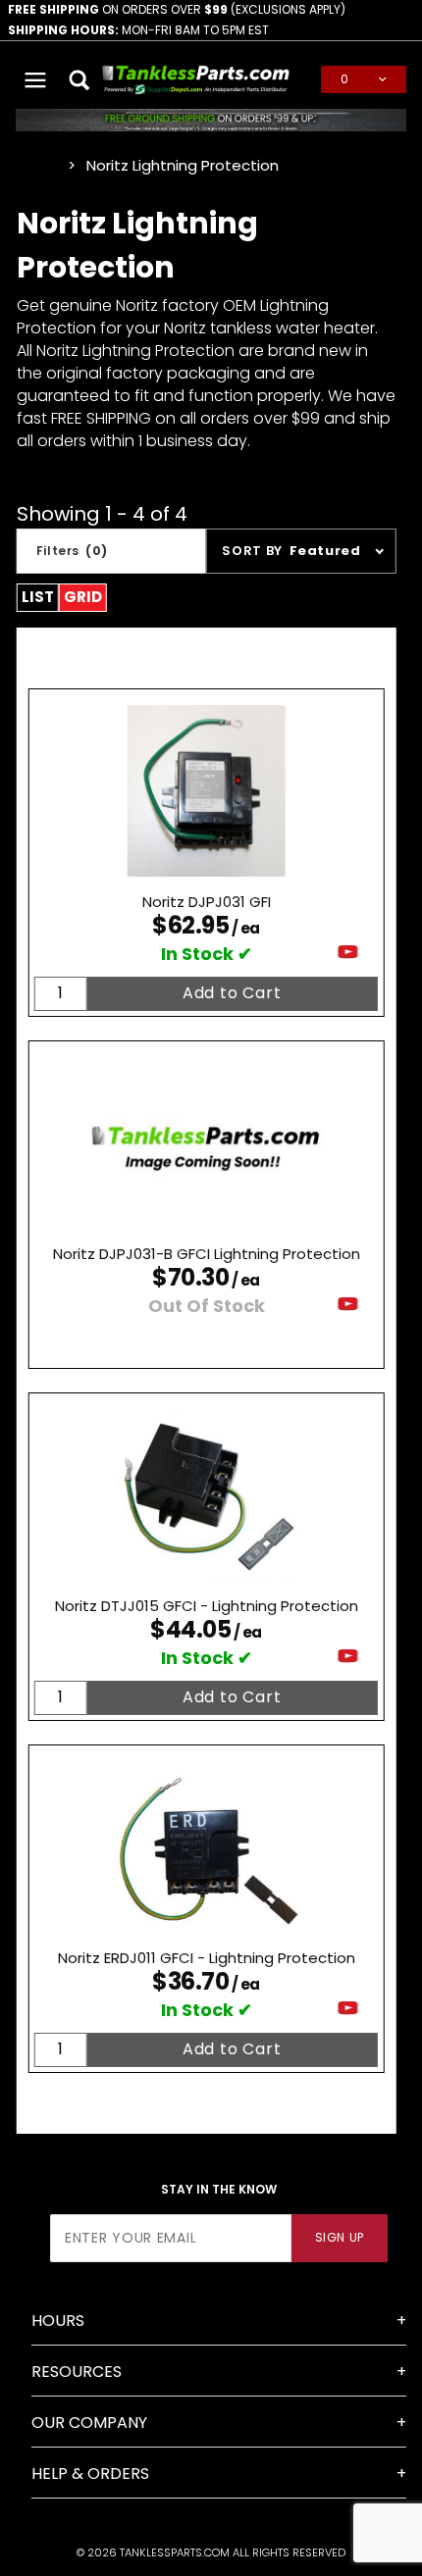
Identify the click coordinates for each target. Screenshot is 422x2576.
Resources (77, 2372)
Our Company (89, 2423)
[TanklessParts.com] (196, 78)
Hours (58, 2321)
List (38, 597)
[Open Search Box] (80, 79)
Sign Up (340, 2237)
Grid (83, 597)
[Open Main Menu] (36, 79)
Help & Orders (90, 2474)
